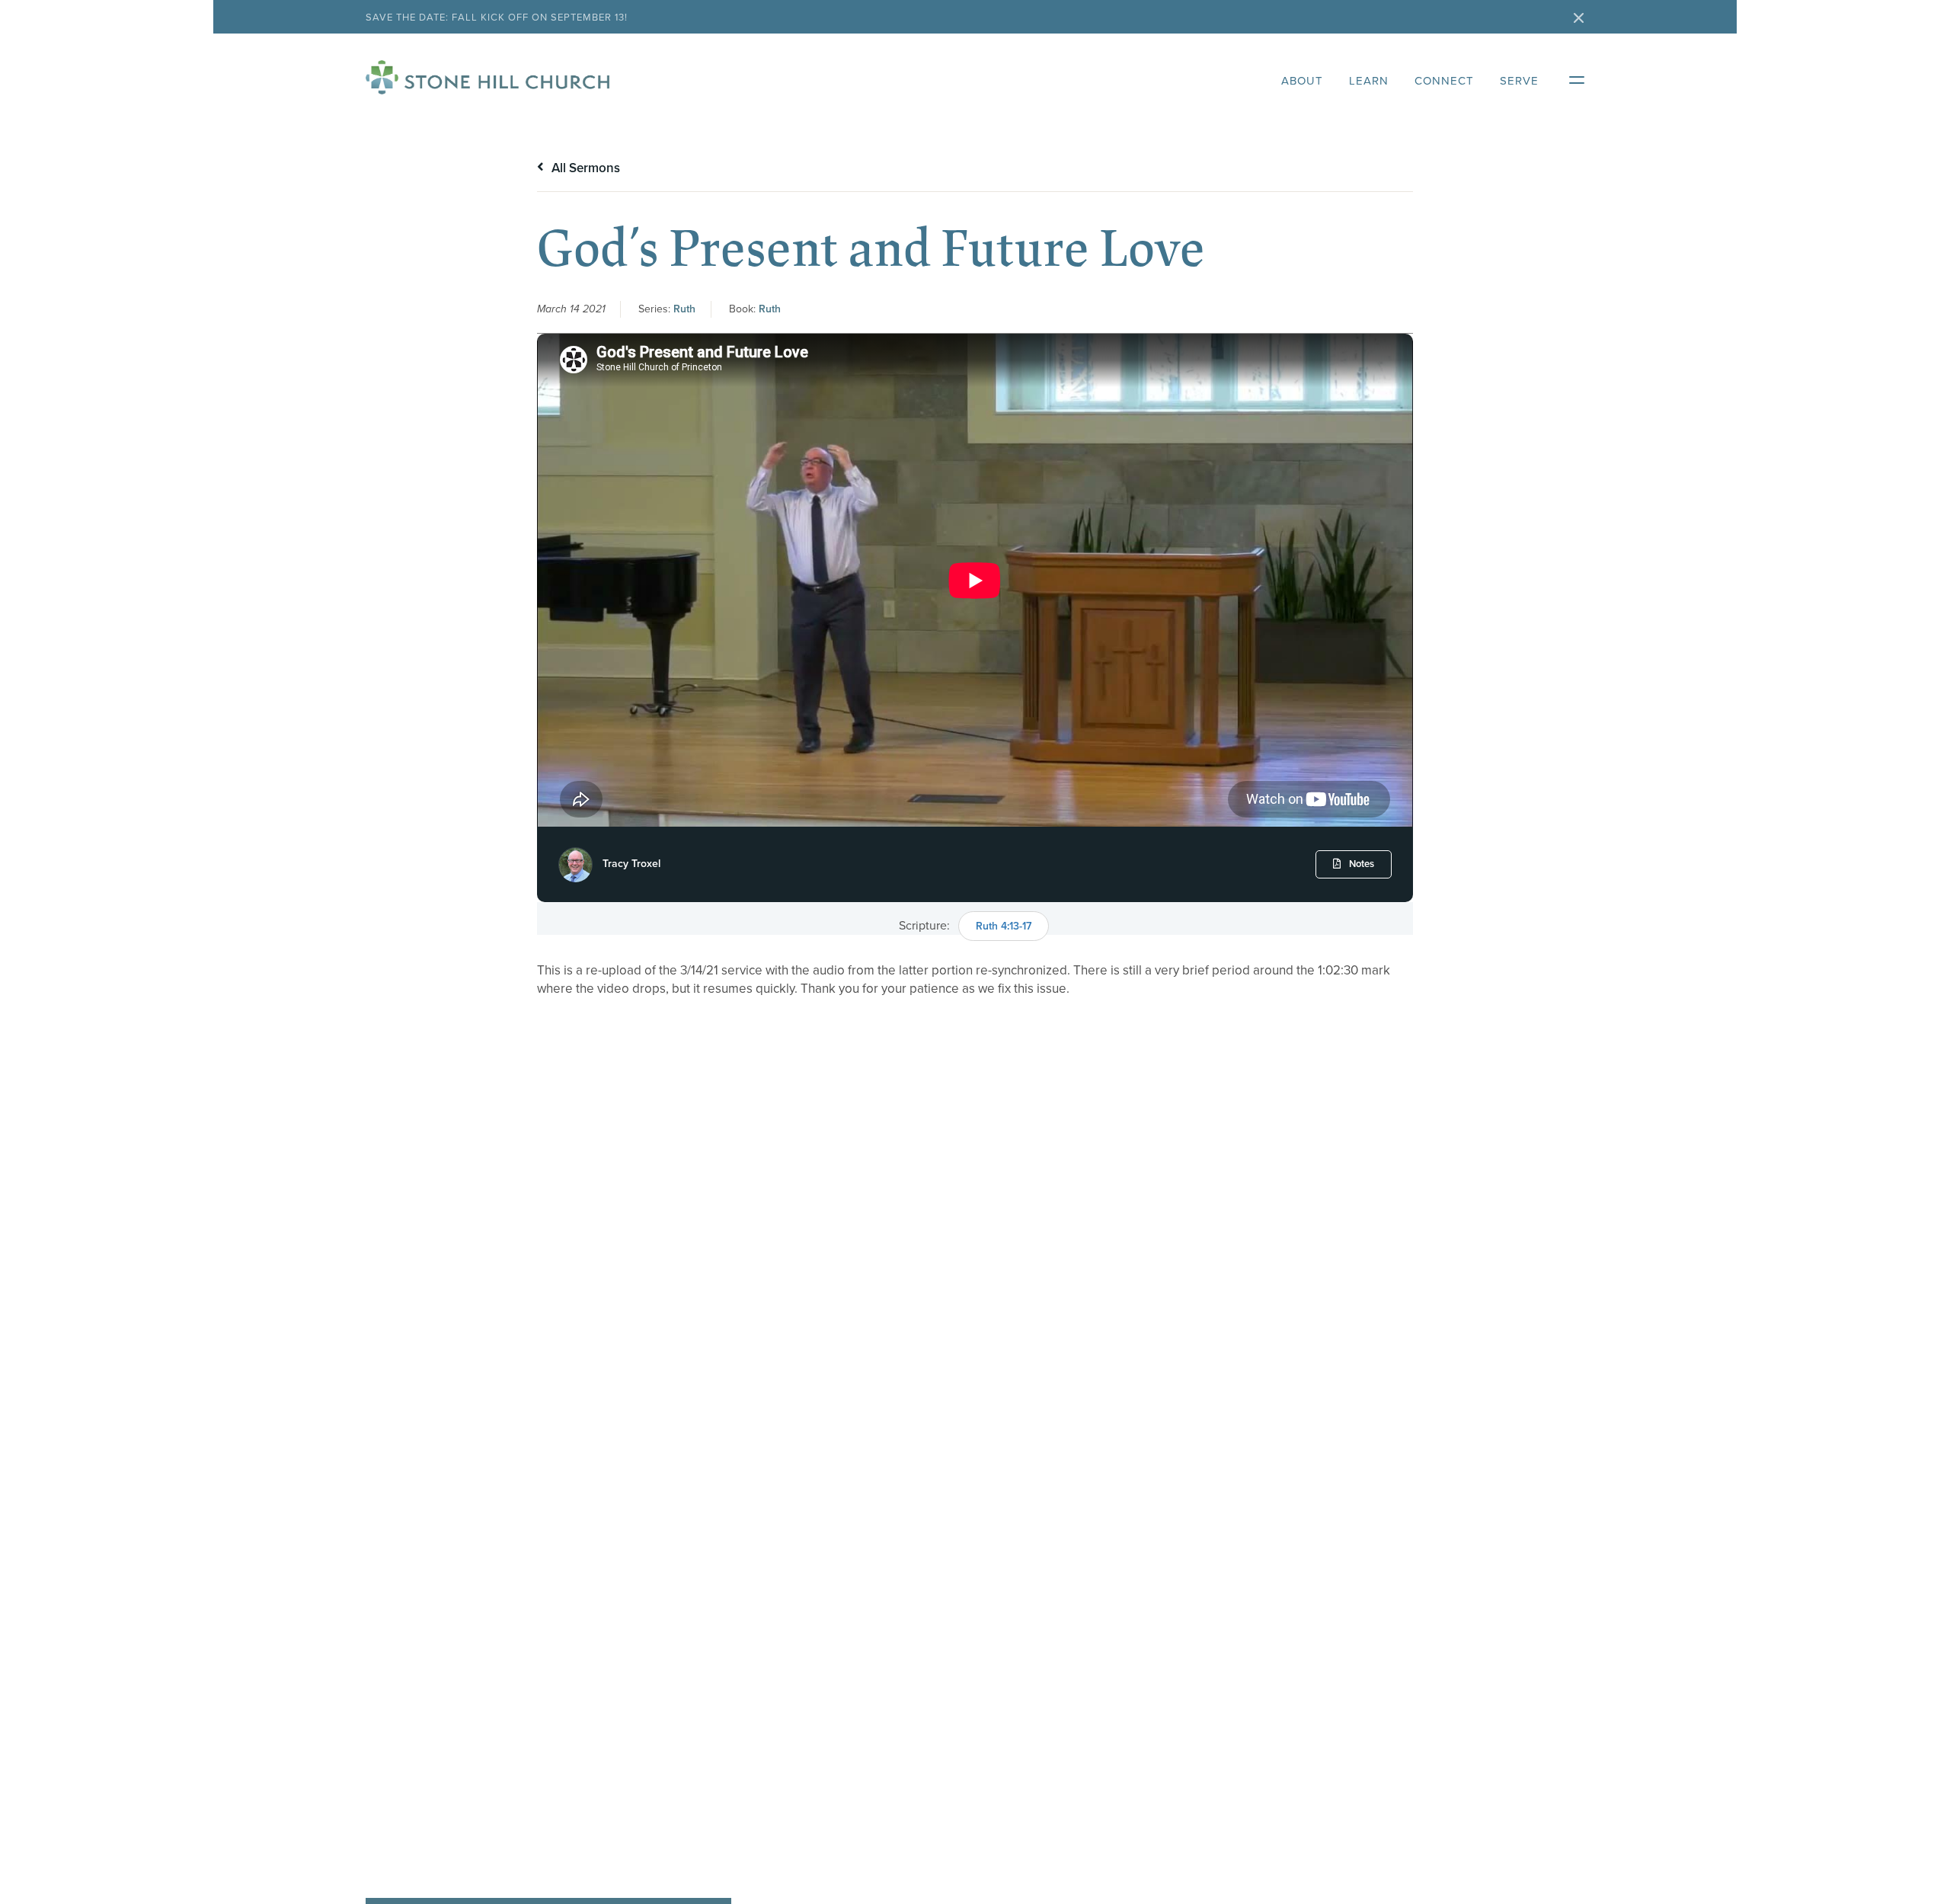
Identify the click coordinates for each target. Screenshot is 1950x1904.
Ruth (684, 309)
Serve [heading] (1519, 81)
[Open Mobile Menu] (1569, 77)
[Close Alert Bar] (1579, 19)
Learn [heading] (1369, 81)
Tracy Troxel (631, 864)
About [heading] (1302, 81)
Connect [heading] (1444, 81)
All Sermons (584, 168)
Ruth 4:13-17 (1004, 926)
